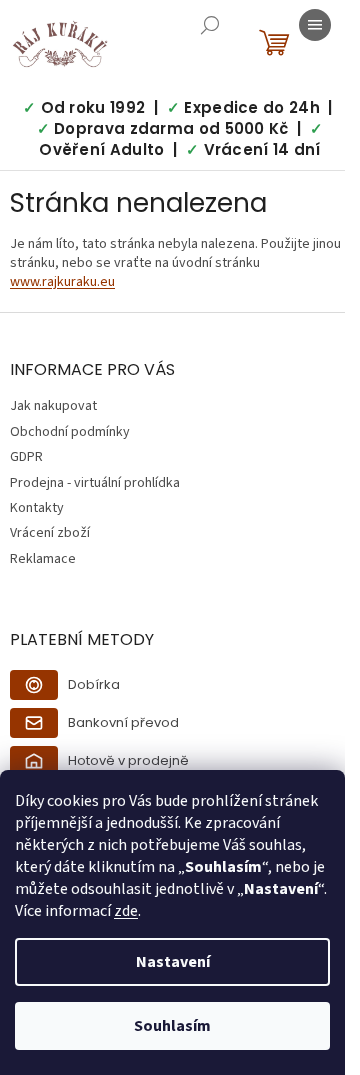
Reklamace (43, 559)
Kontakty (37, 508)
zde (126, 911)
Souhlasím (172, 1026)
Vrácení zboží (50, 533)
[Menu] (315, 25)
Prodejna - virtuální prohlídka (95, 483)
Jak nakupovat (53, 406)
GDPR (26, 457)
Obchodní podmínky (70, 432)
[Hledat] (210, 25)
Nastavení (173, 962)
